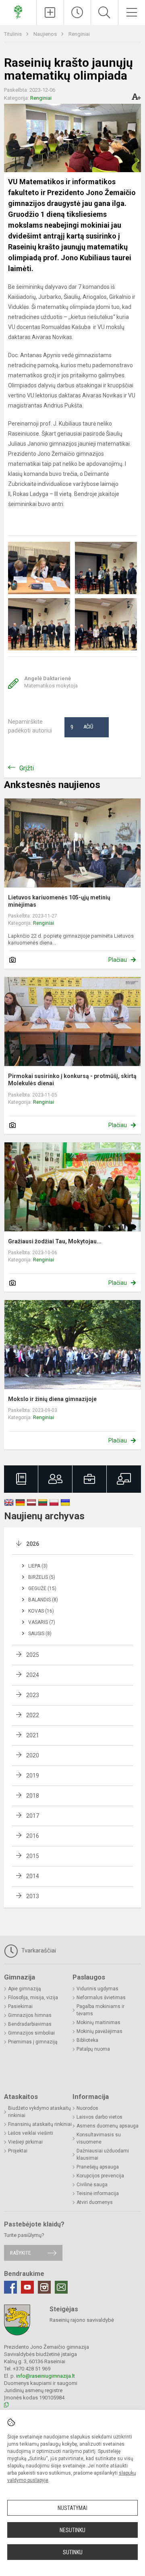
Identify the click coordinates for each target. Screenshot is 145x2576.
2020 (33, 1755)
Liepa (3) (38, 1566)
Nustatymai (72, 2508)
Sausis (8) (40, 1634)
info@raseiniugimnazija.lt (46, 2376)
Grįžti (27, 768)
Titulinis (13, 34)
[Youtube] (27, 2287)
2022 (33, 1715)
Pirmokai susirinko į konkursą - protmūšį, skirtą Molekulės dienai (72, 1080)
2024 (33, 1675)
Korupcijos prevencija (100, 2176)
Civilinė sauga (92, 2185)
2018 (33, 1796)
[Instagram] (44, 2287)
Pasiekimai (20, 2006)
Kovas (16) (41, 1611)
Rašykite (20, 2253)
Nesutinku (72, 2530)
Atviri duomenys (95, 2202)
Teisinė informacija (98, 2193)
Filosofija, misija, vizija (33, 1998)
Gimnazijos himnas (30, 2015)
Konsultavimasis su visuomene (99, 2138)
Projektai (18, 2151)
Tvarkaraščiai (38, 1951)
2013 (33, 1896)
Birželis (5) (42, 1577)
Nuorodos (87, 2108)
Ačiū (82, 727)
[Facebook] (10, 2287)
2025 (33, 1655)
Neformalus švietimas (101, 1998)
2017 (33, 1816)
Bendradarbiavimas (30, 2024)
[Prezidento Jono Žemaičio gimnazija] (18, 11)
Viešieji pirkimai (25, 2142)
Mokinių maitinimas (98, 2023)
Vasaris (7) (42, 1622)
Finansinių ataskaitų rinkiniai (40, 2124)
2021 (33, 1735)
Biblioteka (87, 2040)
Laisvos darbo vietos (99, 2117)
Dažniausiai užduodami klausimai (103, 2154)
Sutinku (73, 2552)
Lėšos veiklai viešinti (31, 2133)
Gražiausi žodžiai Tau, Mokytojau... (55, 1241)
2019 (33, 1776)
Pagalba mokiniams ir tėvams (100, 2010)
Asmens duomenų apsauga (108, 2126)
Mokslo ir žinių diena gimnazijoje (52, 1399)
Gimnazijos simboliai (31, 2033)
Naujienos (46, 34)
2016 (33, 1836)
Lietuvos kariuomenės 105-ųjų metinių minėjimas (59, 901)
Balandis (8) (43, 1600)
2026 (33, 1544)
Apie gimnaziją (25, 1989)
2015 (33, 1856)
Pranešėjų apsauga (98, 2167)
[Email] (61, 2287)
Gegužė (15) (42, 1588)
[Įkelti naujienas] (50, 12)
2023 (33, 1695)
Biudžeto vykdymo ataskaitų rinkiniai (39, 2112)
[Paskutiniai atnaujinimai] (78, 12)
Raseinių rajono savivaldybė (82, 2320)
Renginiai (79, 34)
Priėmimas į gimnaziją (33, 2042)
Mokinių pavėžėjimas (99, 2031)
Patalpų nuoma (93, 2049)
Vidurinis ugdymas (97, 1989)
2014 (33, 1876)
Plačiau (118, 960)
